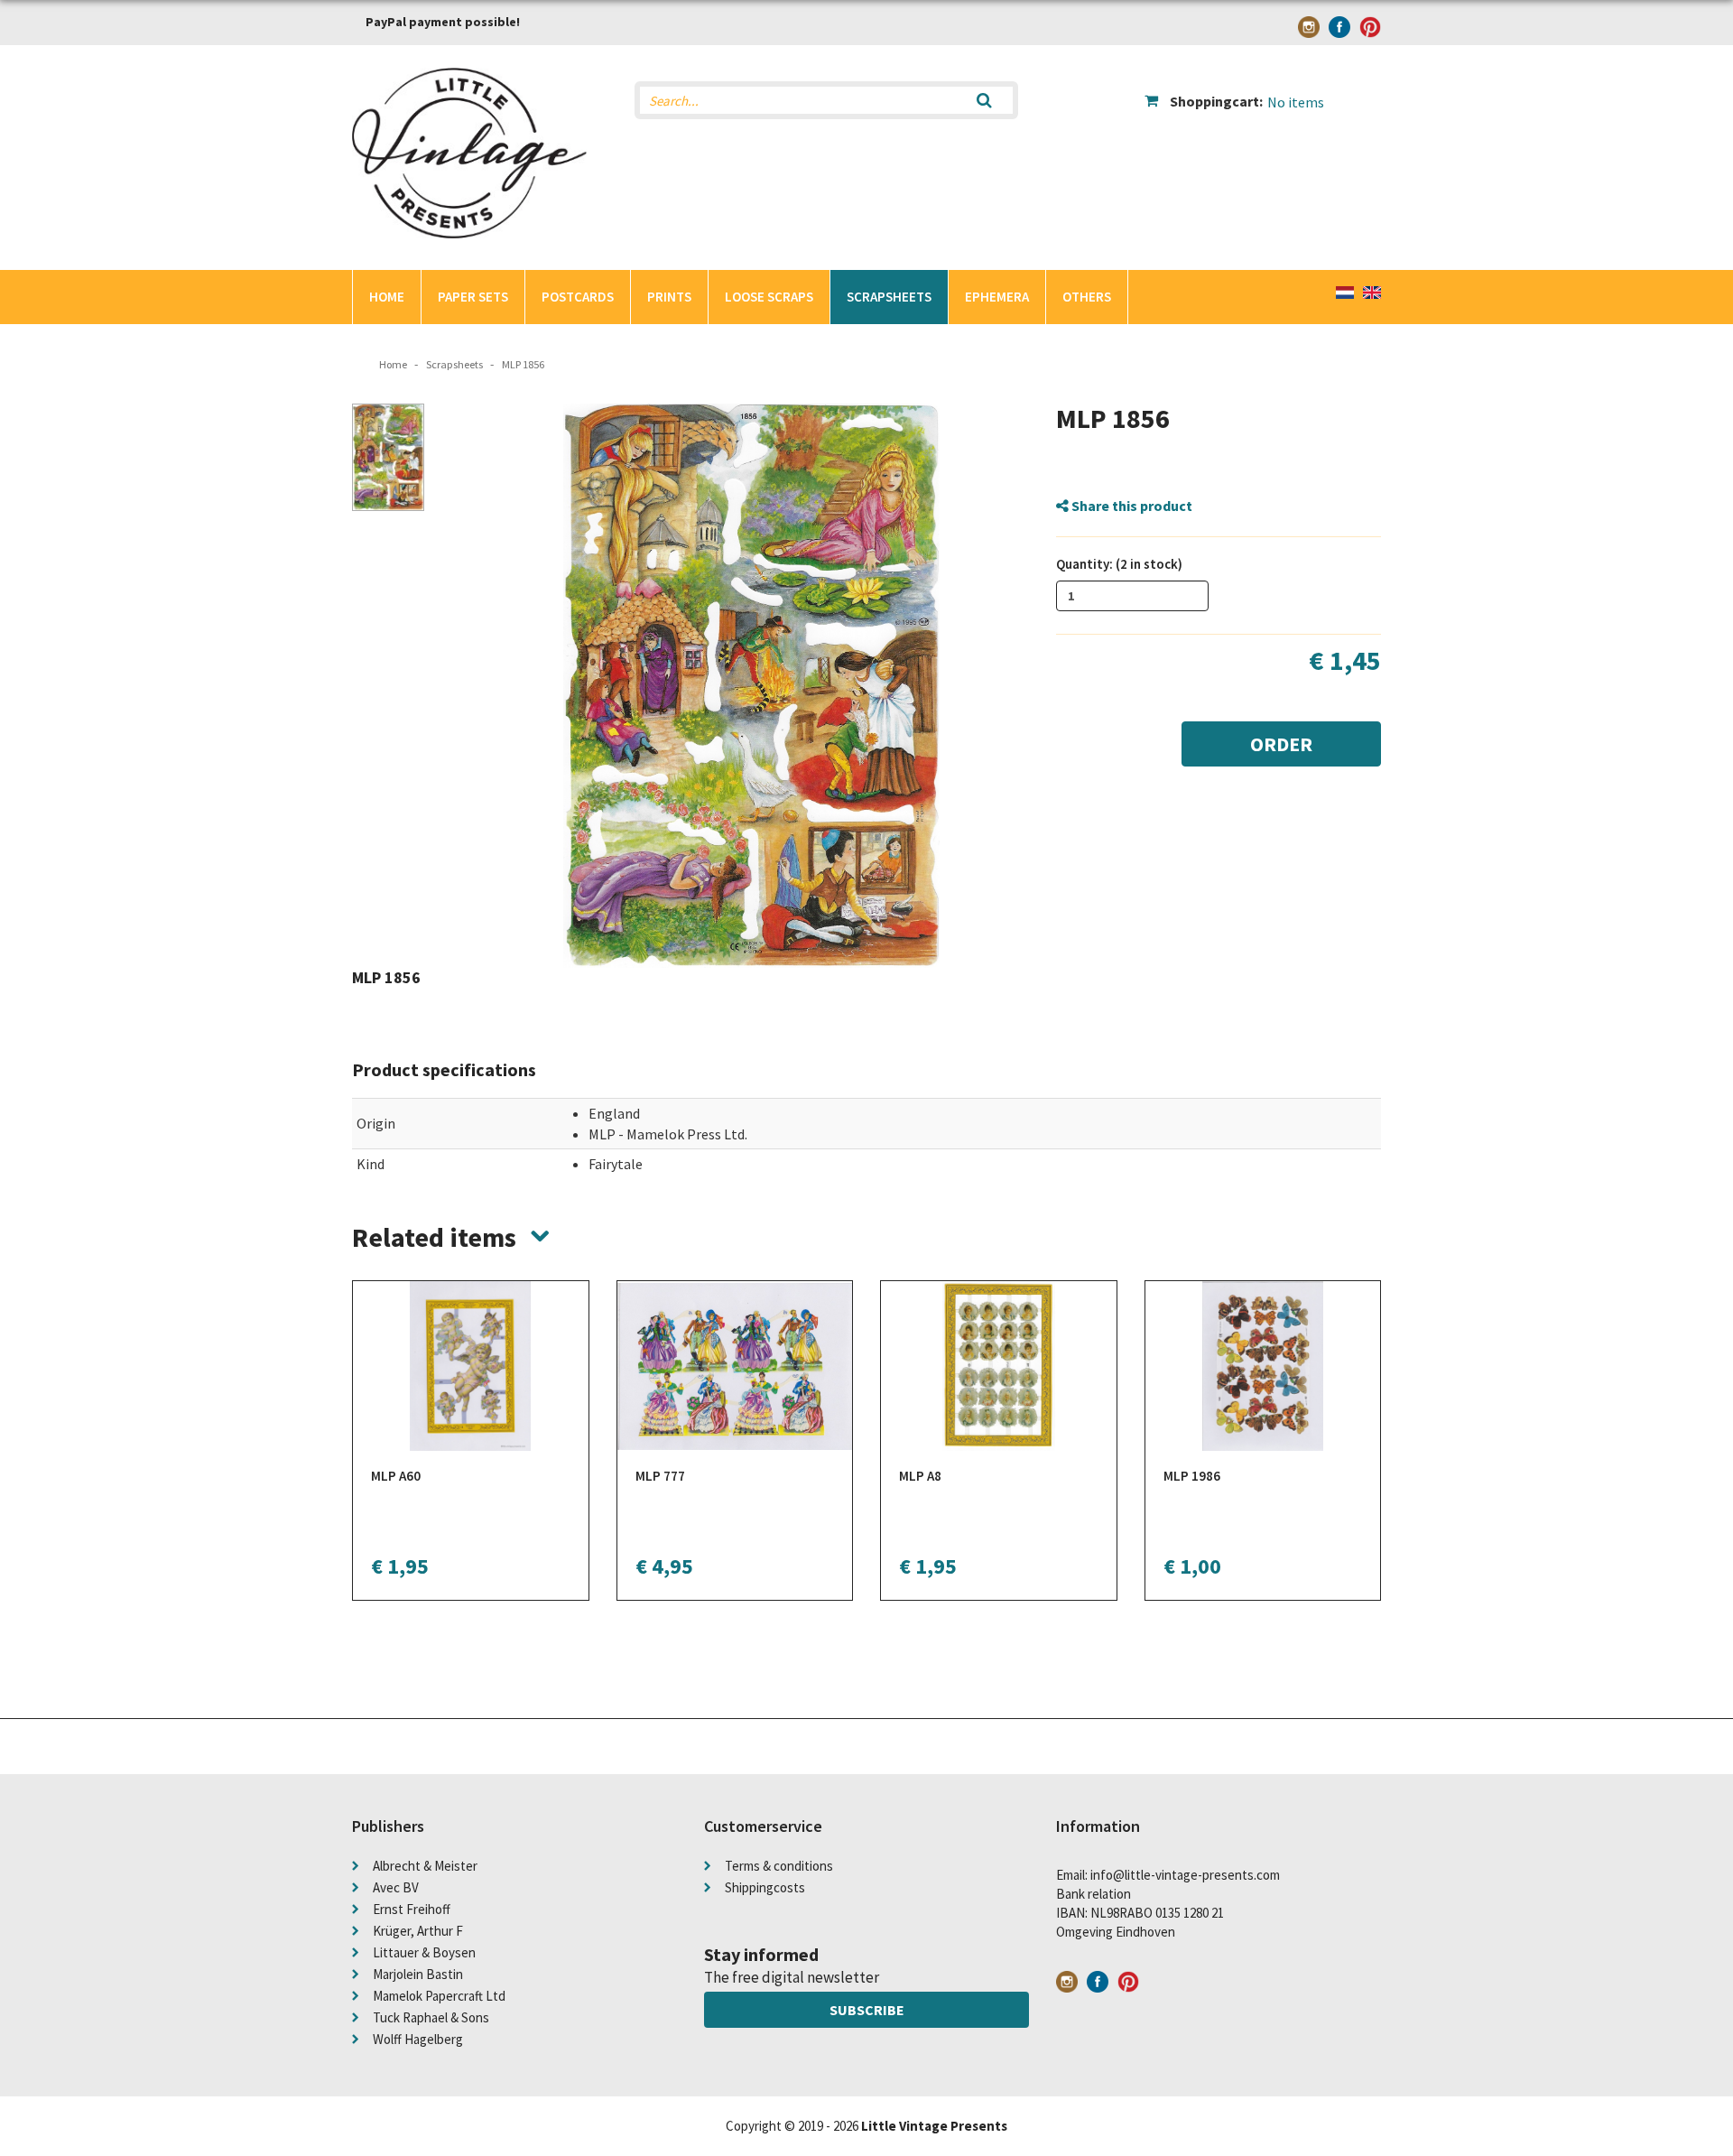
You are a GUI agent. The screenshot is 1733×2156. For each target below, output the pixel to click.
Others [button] (1087, 297)
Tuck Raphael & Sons (431, 2017)
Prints (669, 297)
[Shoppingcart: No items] (1263, 87)
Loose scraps (769, 297)
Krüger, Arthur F (418, 1931)
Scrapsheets (889, 297)
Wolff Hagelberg (418, 2039)
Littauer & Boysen (424, 1952)
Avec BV (396, 1887)
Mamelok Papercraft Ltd (439, 1996)
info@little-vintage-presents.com (1185, 1875)
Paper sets (473, 297)
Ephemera (997, 297)
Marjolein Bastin (418, 1974)
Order (1281, 744)
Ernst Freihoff (412, 1909)
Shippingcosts (765, 1887)
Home (387, 297)
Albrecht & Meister (425, 1866)
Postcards (578, 297)
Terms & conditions (779, 1866)
